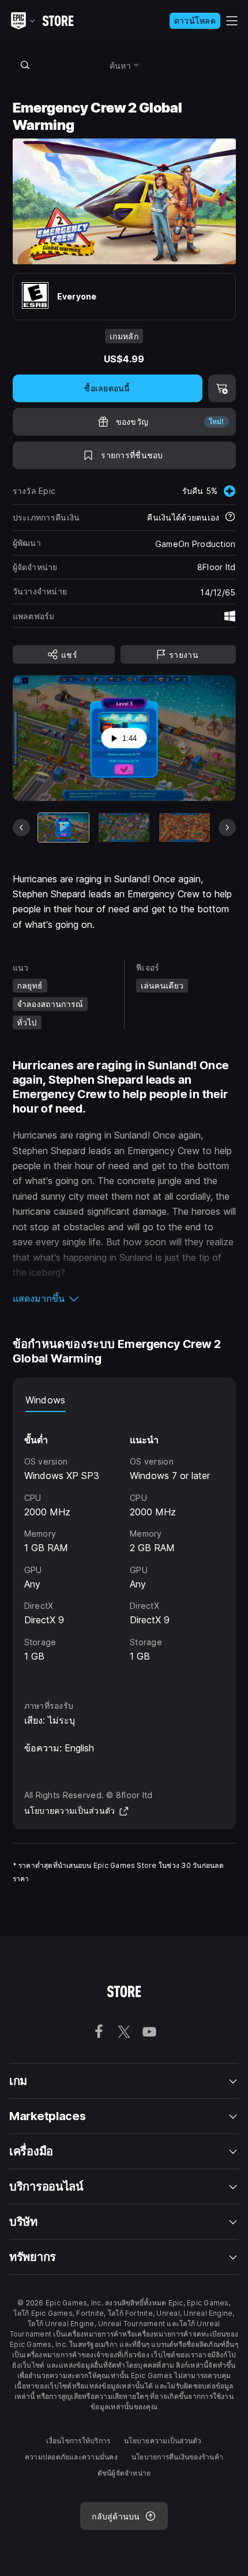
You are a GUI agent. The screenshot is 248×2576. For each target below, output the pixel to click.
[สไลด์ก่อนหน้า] (21, 828)
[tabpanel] (124, 1546)
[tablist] (124, 1401)
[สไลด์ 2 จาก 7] (124, 827)
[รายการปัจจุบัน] (63, 827)
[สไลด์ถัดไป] (227, 828)
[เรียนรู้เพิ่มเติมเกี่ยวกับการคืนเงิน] (230, 518)
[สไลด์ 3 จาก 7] (185, 827)
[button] (124, 1298)
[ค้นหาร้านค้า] (25, 65)
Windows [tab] (46, 1400)
